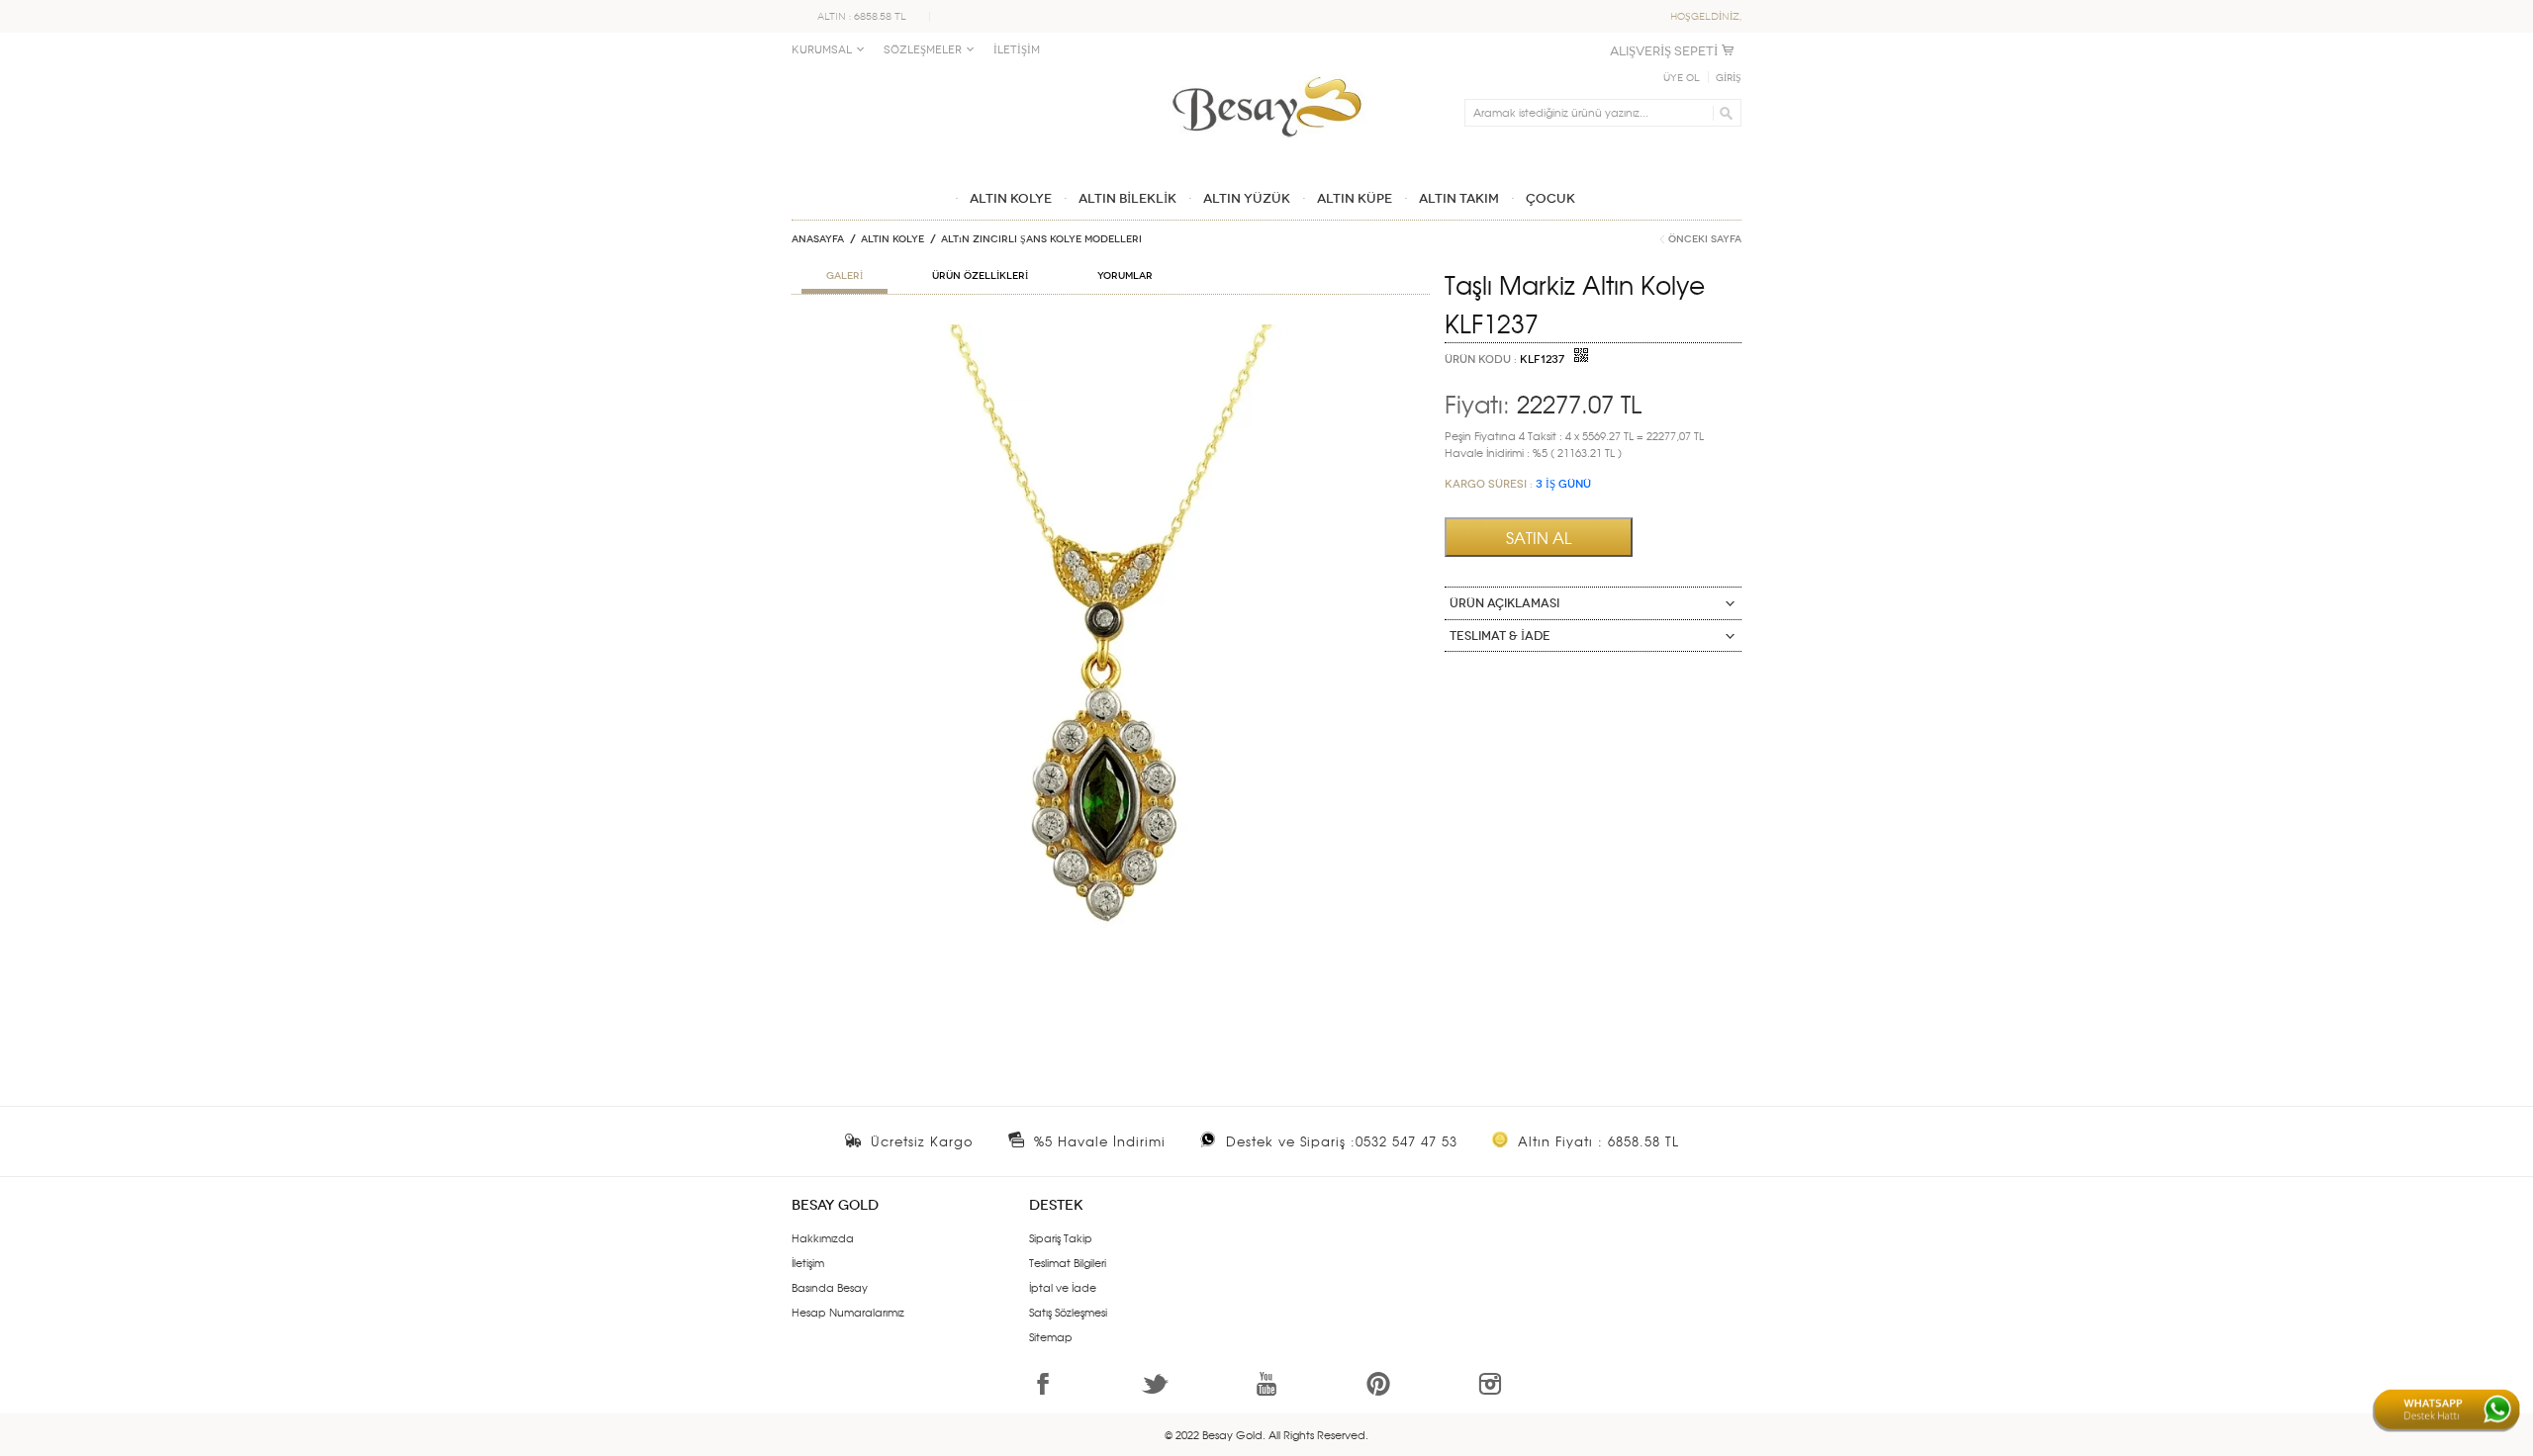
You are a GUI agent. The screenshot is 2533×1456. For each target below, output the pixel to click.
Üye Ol (1682, 78)
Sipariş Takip (1061, 1237)
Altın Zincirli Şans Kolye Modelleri (1041, 239)
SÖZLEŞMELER (923, 50)
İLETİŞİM (1017, 50)
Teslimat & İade (1500, 636)
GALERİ (844, 276)
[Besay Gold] (1266, 71)
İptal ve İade (1063, 1287)
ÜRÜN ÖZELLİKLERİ (980, 276)
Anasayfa (818, 239)
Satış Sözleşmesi (1068, 1312)
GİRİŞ (1729, 78)
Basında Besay (830, 1287)
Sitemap (1051, 1336)
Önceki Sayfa (1705, 239)
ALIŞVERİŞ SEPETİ (1664, 51)
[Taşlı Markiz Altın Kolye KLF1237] (1111, 332)
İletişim (808, 1262)
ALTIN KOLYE (892, 239)
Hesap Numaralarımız (848, 1312)
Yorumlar (1125, 276)
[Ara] (1723, 113)
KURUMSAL (822, 50)
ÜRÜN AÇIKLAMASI (1504, 603)
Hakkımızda (823, 1237)
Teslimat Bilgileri (1068, 1262)
